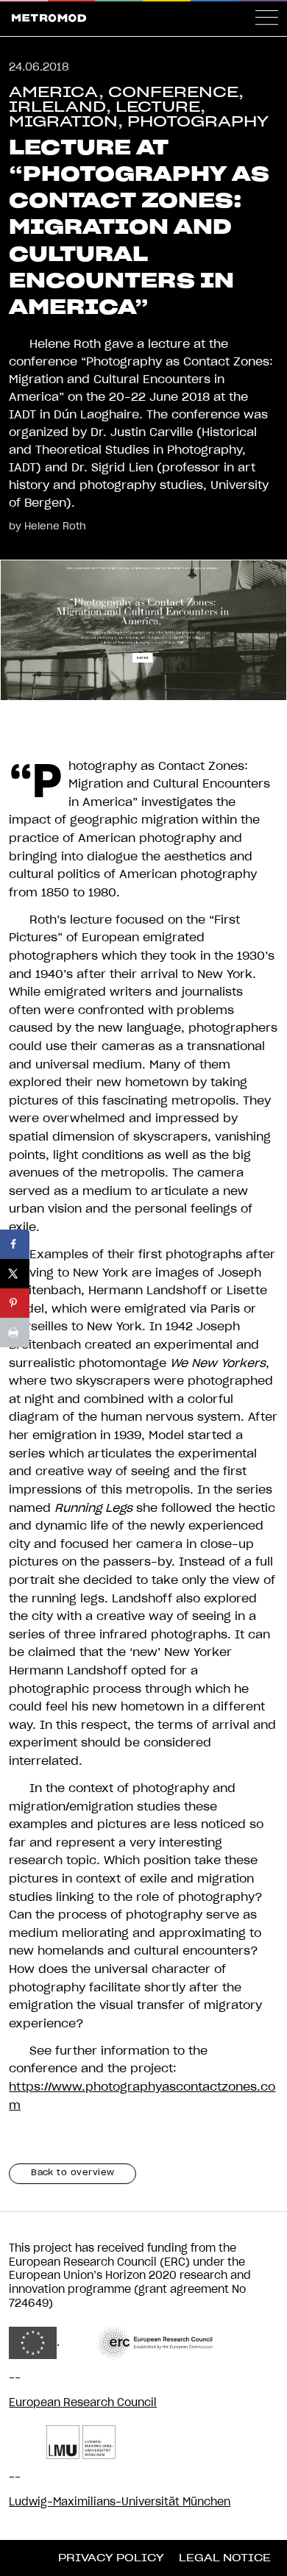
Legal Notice (225, 2558)
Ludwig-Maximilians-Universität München (120, 2502)
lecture (158, 107)
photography (198, 122)
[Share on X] (15, 1274)
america (54, 93)
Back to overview (73, 2173)
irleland (57, 107)
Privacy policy (111, 2558)
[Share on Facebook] (15, 1244)
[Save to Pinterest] (15, 1303)
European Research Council (83, 2403)
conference (173, 93)
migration (63, 122)
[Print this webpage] (15, 1332)
